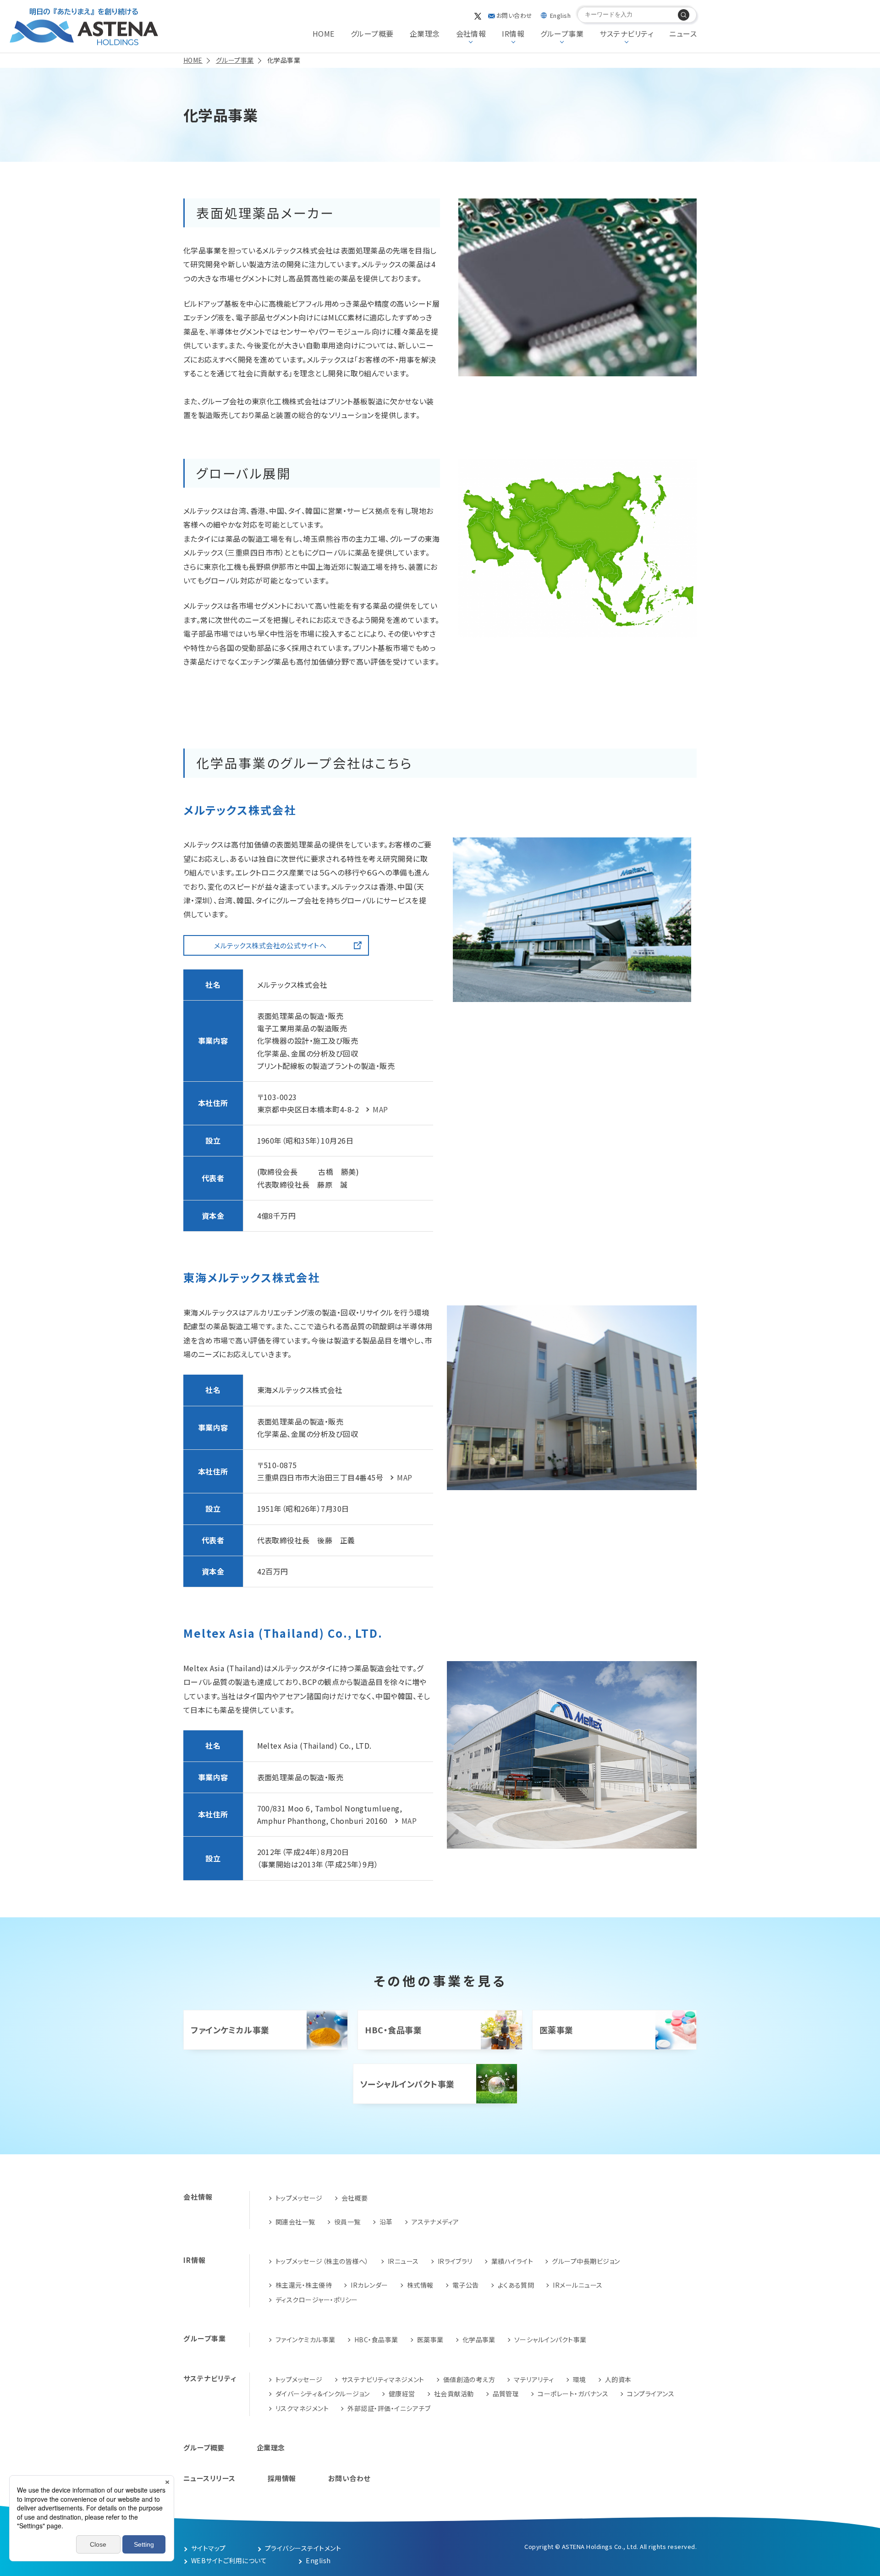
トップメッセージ (299, 2198)
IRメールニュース (577, 2285)
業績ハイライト (512, 2261)
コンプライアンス (651, 2394)
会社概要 (355, 2198)
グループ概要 (372, 33)
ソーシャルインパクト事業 (407, 2084)
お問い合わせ (514, 15)
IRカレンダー (369, 2285)
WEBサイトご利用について (229, 2560)
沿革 (386, 2222)
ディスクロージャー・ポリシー (317, 2300)
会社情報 (198, 2197)
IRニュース (403, 2261)
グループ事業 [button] (562, 33)
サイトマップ (209, 2548)
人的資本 (618, 2379)
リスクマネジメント (302, 2408)
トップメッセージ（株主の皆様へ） (322, 2261)
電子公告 (466, 2285)
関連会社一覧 (295, 2222)
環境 (580, 2379)
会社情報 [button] (471, 33)
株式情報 (420, 2285)
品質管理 (506, 2394)
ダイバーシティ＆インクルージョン (323, 2394)
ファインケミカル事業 (230, 2030)
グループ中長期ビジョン (586, 2261)
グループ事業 (205, 2338)
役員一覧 (347, 2222)
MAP (380, 1109)
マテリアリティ (534, 2379)
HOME (324, 33)
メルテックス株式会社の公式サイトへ (270, 945)
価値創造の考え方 (469, 2379)
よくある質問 (516, 2285)
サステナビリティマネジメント (383, 2379)
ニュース (683, 33)
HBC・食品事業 (393, 2030)
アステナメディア (435, 2222)
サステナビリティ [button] (626, 33)
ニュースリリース (209, 2478)
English (560, 15)
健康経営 (402, 2394)
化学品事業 (479, 2339)
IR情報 (195, 2260)
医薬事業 (556, 2030)
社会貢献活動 (454, 2394)
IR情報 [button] (513, 33)
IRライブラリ (455, 2261)
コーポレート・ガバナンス (573, 2394)
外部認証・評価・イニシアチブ (389, 2408)
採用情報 (282, 2478)
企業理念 (425, 33)
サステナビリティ (210, 2378)
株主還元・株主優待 (304, 2285)
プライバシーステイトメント (303, 2548)
